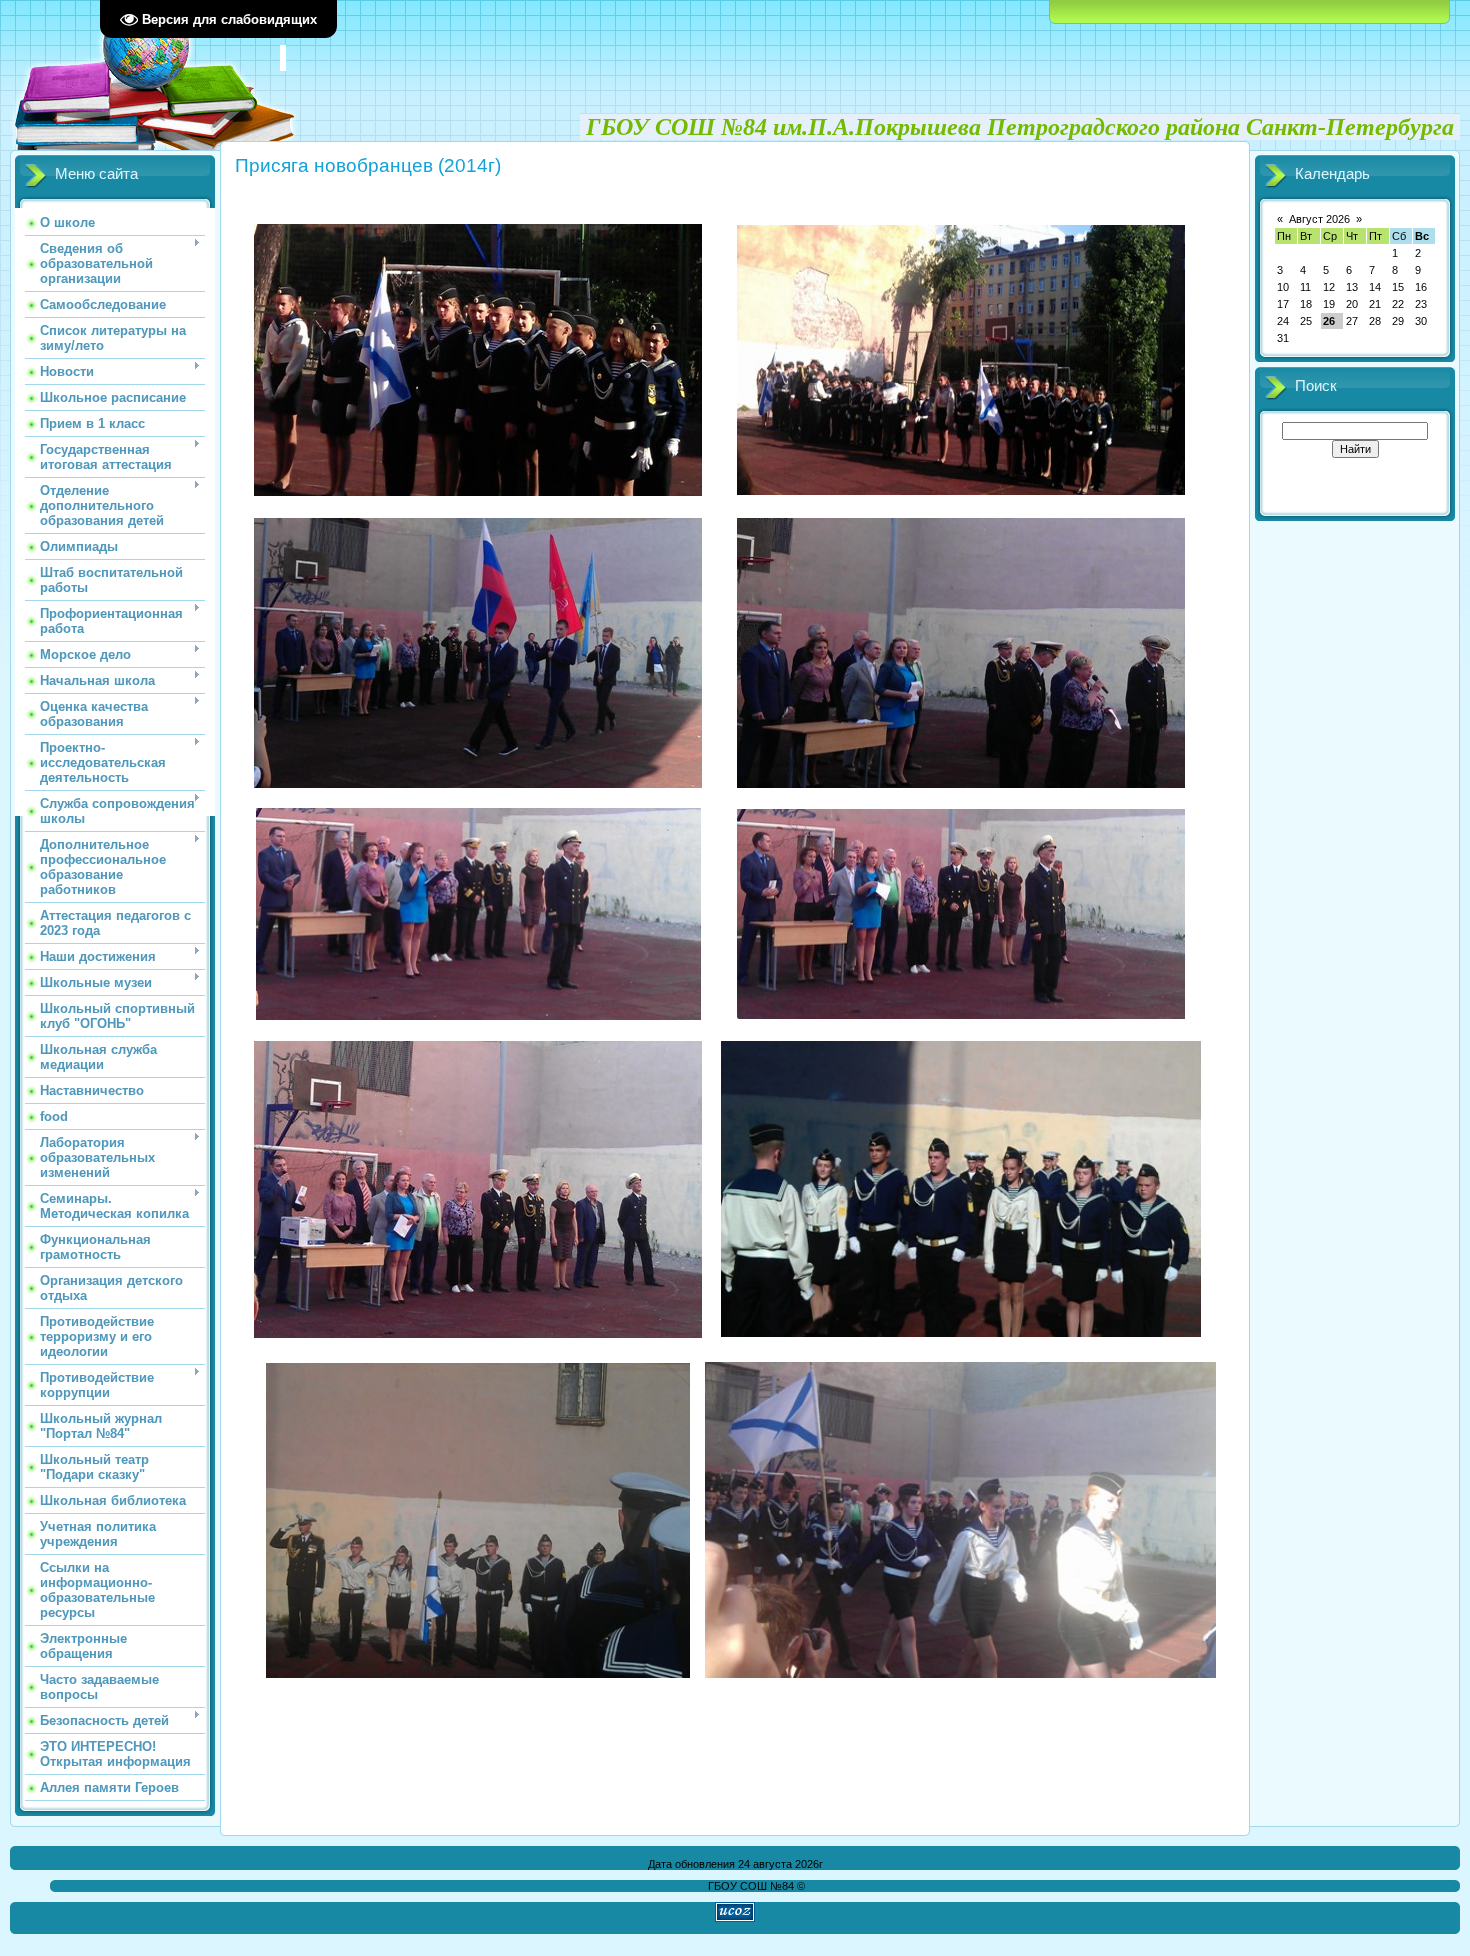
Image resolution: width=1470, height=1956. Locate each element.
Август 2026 (1319, 219)
